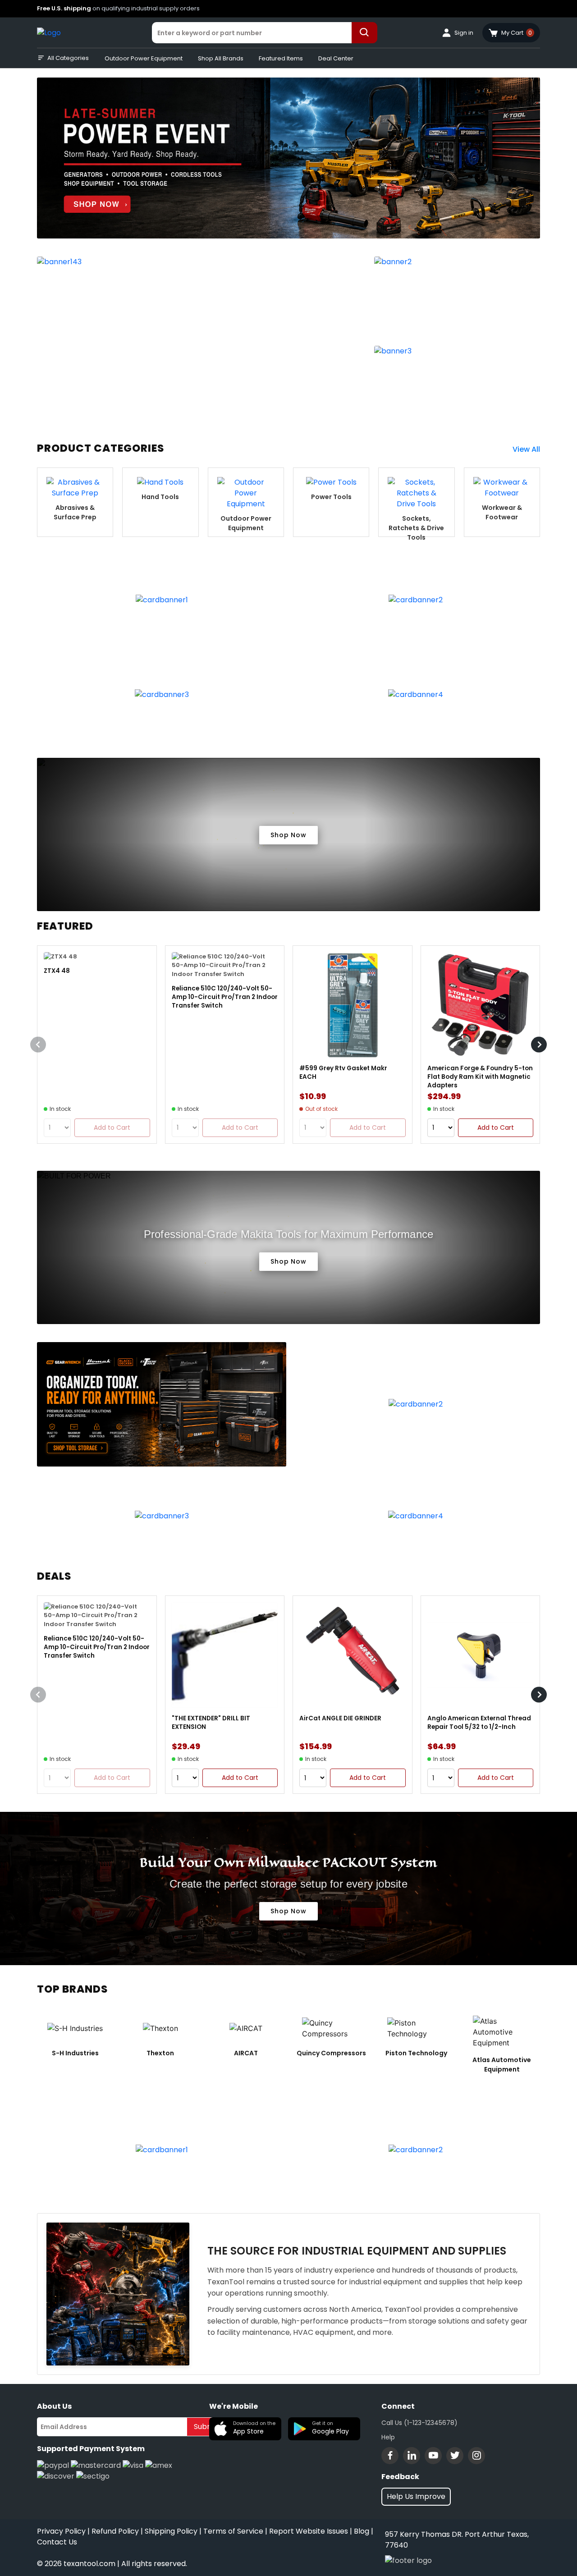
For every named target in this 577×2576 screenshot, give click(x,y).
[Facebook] (390, 2456)
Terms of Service (233, 2531)
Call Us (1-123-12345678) (419, 2423)
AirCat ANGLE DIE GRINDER (340, 1718)
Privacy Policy (61, 2531)
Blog (362, 2531)
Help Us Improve (416, 2496)
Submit (206, 2427)
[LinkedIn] (412, 2456)
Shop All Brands (221, 58)
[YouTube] (433, 2456)
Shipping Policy (171, 2531)
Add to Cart (496, 1128)
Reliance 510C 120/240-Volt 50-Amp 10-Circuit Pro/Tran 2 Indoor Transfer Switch (225, 997)
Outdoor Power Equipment (144, 58)
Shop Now (288, 835)
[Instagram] (476, 2456)
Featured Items (281, 58)
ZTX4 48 (57, 971)
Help (388, 2437)
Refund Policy (115, 2531)
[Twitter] (455, 2456)
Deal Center (336, 58)
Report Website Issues (309, 2531)
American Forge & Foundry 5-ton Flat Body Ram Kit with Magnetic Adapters (480, 1077)
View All (526, 449)
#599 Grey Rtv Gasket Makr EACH (343, 1073)
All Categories (68, 58)
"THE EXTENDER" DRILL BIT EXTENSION (211, 1723)
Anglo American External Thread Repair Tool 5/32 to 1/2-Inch (479, 1723)
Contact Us (57, 2542)
